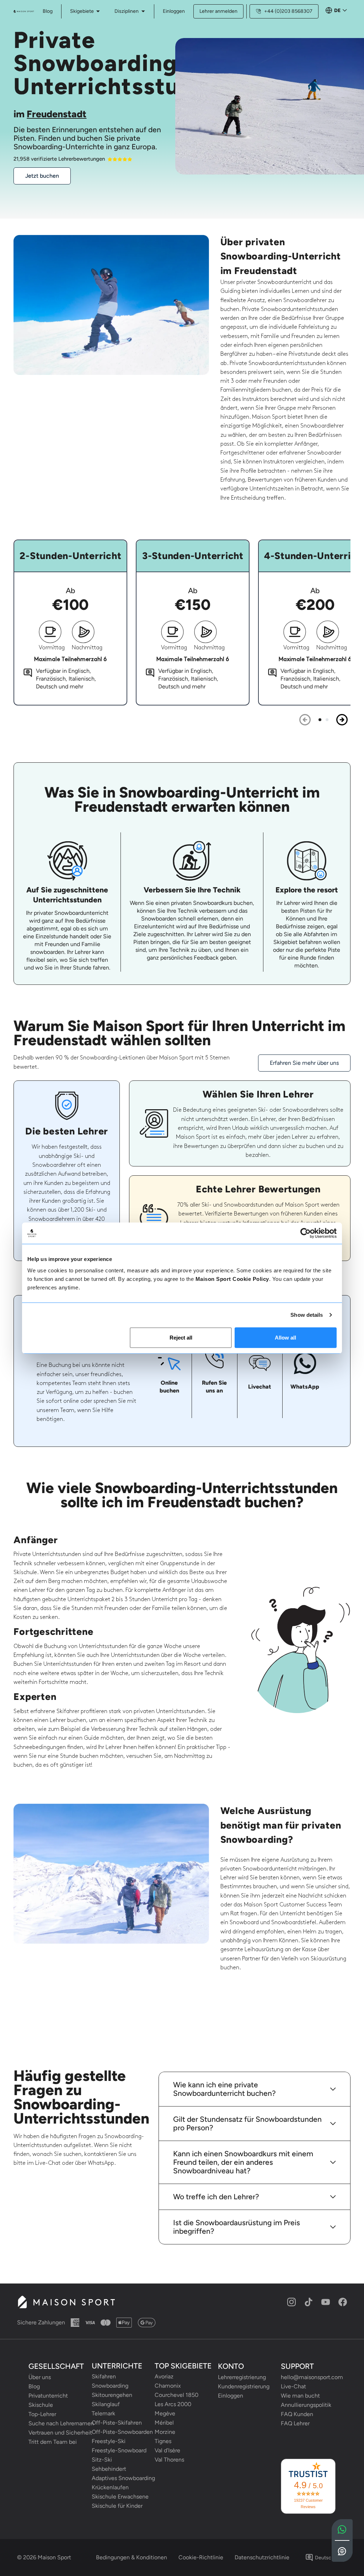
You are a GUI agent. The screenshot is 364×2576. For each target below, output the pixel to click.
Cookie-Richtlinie (201, 2557)
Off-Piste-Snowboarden (119, 2432)
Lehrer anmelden (218, 11)
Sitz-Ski (102, 2460)
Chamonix (168, 2386)
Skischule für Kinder (117, 2506)
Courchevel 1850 (176, 2395)
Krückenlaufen (110, 2487)
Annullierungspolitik (306, 2405)
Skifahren (104, 2376)
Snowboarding (110, 2386)
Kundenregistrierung (244, 2386)
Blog (34, 2386)
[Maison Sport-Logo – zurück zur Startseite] (66, 2302)
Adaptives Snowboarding (119, 2478)
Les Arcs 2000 (173, 2404)
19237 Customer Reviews (308, 2503)
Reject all (181, 1337)
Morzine (165, 2432)
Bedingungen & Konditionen (132, 2557)
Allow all (285, 1337)
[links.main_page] (24, 11)
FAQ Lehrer (295, 2423)
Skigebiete (82, 11)
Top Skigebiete (183, 2366)
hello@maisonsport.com (308, 2377)
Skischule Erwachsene (119, 2497)
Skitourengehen (112, 2395)
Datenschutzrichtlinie (262, 2557)
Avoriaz (164, 2376)
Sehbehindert (109, 2469)
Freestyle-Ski (109, 2441)
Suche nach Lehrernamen (56, 2423)
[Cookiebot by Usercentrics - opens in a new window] (306, 1233)
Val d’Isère (167, 2450)
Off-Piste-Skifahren (117, 2423)
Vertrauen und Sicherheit (56, 2433)
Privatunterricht (48, 2396)
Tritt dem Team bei (53, 2442)
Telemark (103, 2413)
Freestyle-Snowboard (119, 2450)
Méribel (164, 2423)
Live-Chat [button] (293, 2386)
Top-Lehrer (42, 2414)
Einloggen (174, 11)
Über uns (40, 2377)
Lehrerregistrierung (242, 2377)
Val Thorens (169, 2460)
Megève (165, 2413)
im (50, 114)
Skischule (41, 2405)
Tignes (163, 2441)
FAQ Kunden (297, 2414)
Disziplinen (127, 11)
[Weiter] (342, 720)
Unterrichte (117, 2366)
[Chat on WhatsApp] (342, 2530)
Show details (307, 1315)
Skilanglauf (106, 2404)
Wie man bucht (300, 2396)
